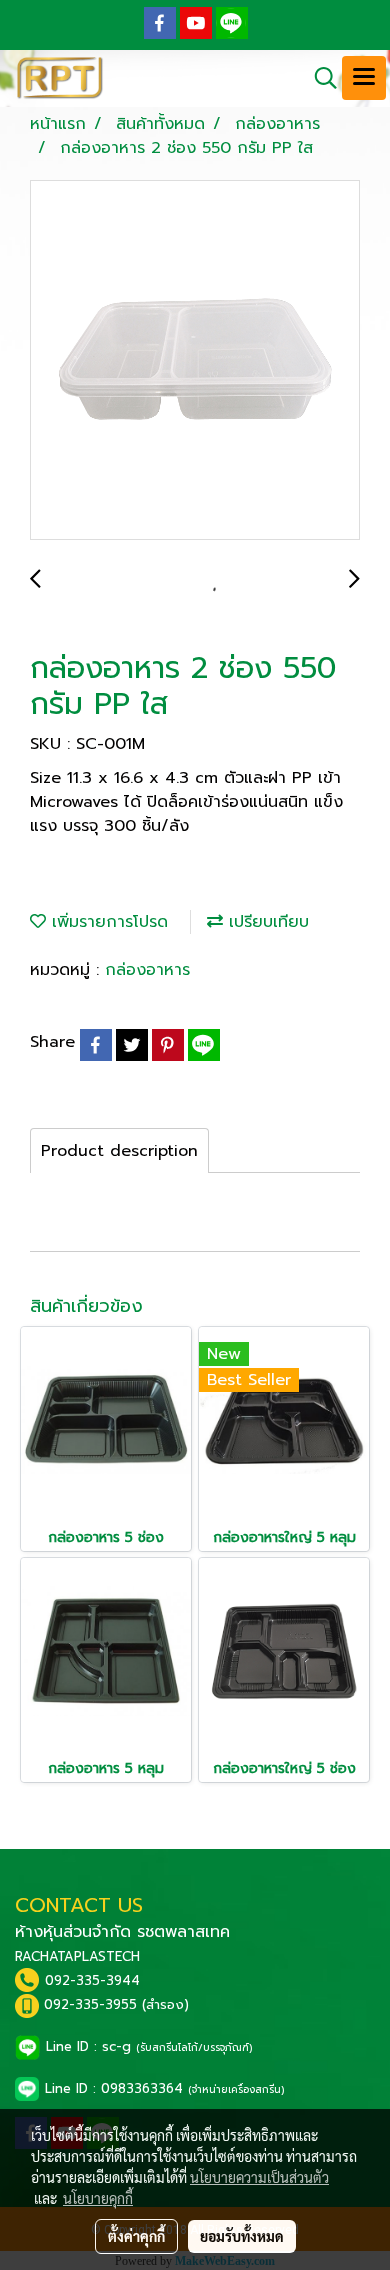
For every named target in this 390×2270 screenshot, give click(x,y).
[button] (319, 78)
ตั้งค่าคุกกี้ (136, 2236)
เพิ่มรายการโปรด (107, 922)
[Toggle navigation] (364, 78)
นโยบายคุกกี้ (98, 2198)
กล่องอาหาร (147, 970)
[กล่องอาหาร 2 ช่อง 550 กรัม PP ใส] (195, 361)
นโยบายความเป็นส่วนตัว (259, 2177)
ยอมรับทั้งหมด (242, 2236)
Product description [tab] (119, 1151)
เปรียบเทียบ (266, 922)
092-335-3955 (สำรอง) (116, 2004)
